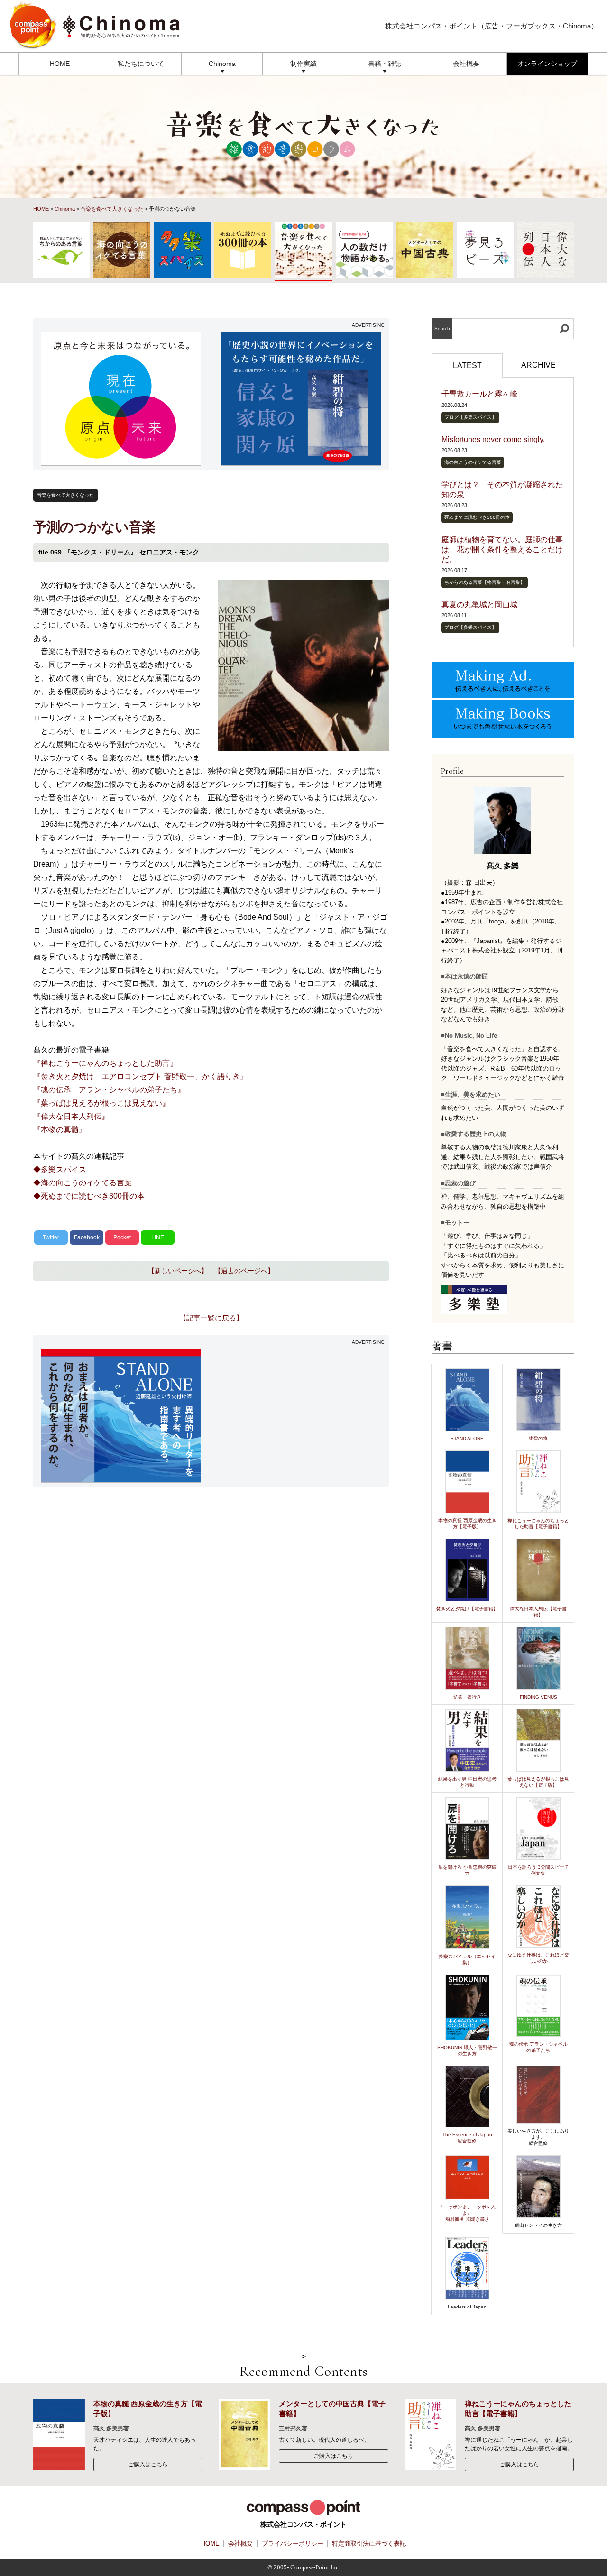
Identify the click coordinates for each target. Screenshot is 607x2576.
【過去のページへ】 (244, 1271)
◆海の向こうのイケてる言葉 (83, 1183)
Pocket (122, 1237)
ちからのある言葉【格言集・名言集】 (485, 582)
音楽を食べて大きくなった (112, 209)
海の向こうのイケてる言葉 (473, 462)
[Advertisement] (301, 1416)
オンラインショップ (547, 64)
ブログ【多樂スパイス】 (470, 417)
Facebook (87, 1237)
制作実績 (303, 64)
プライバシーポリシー (293, 2544)
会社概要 (466, 64)
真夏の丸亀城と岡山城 (479, 605)
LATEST (467, 365)
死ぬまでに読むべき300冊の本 (477, 517)
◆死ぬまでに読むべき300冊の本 (89, 1196)
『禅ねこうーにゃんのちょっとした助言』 (105, 1063)
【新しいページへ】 (178, 1271)
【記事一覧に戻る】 (211, 1318)
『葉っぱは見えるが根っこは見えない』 (101, 1103)
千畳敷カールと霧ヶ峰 (479, 394)
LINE (158, 1237)
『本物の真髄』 (60, 1130)
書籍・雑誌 (385, 64)
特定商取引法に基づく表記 (369, 2544)
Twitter (51, 1237)
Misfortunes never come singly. (493, 439)
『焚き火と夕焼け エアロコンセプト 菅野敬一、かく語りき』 (140, 1076)
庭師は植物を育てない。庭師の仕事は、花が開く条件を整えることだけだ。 (502, 549)
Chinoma (222, 64)
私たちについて (141, 64)
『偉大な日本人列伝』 (71, 1116)
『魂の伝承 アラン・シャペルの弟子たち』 (109, 1090)
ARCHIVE (538, 365)
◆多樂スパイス (60, 1169)
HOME (60, 64)
